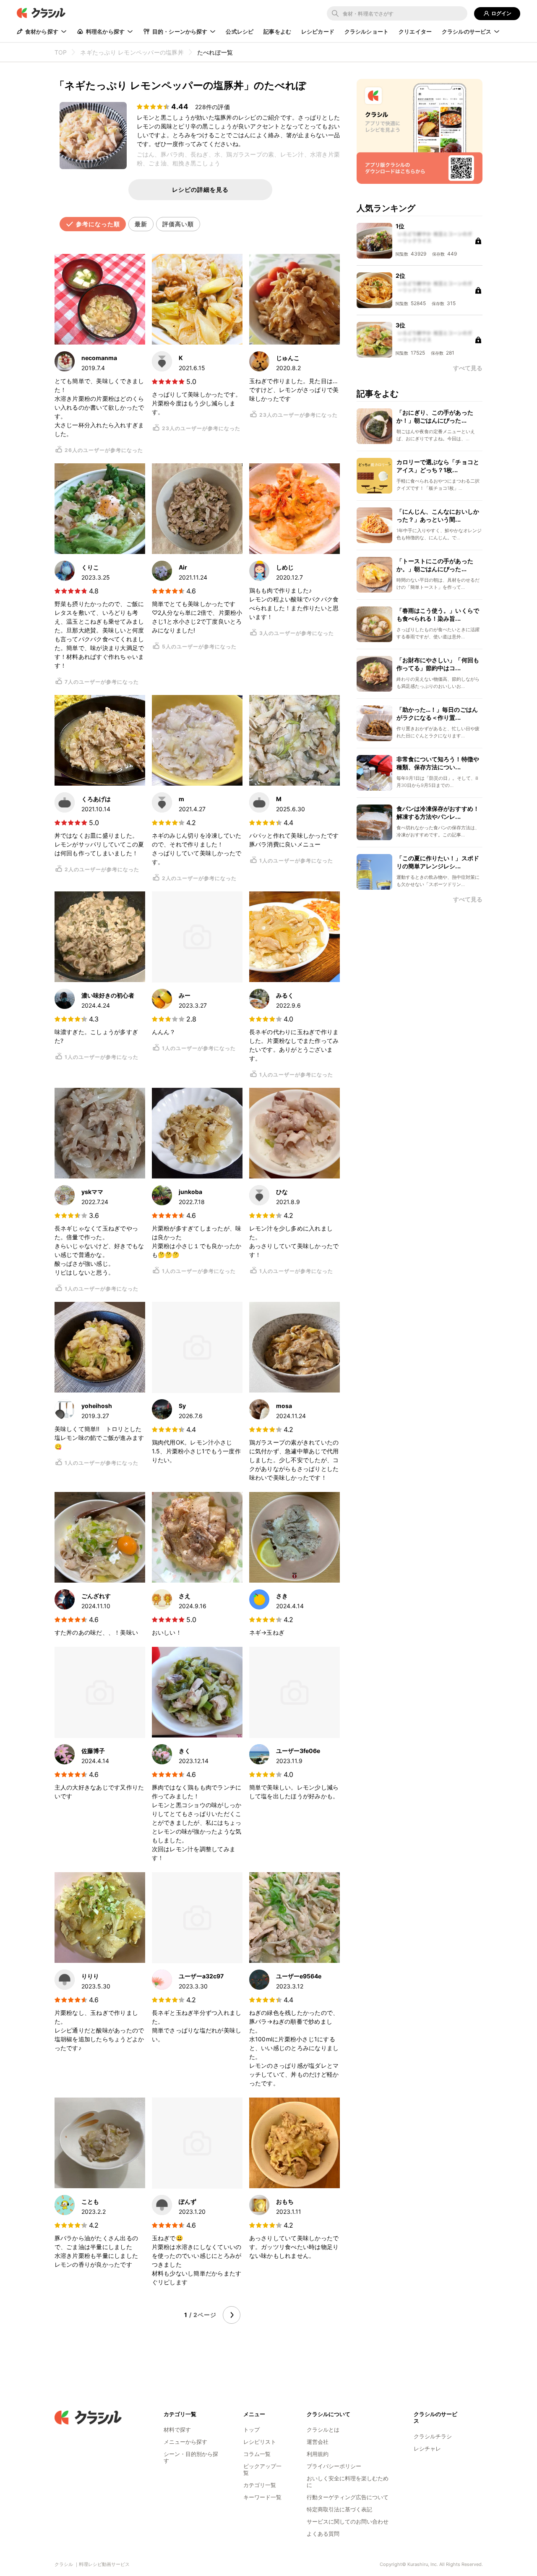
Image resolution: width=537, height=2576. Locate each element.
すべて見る (468, 899)
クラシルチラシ (433, 2436)
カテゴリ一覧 (260, 2485)
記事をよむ (277, 31)
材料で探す (177, 2430)
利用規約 (318, 2454)
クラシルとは (323, 2430)
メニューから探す (185, 2442)
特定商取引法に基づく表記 (339, 2509)
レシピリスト (260, 2442)
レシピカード (318, 31)
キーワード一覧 (262, 2497)
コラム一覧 (257, 2454)
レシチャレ (427, 2448)
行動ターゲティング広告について (348, 2497)
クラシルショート (366, 31)
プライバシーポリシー (334, 2466)
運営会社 (318, 2442)
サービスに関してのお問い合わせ (348, 2521)
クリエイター (415, 31)
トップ (252, 2430)
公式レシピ (240, 31)
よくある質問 (323, 2534)
